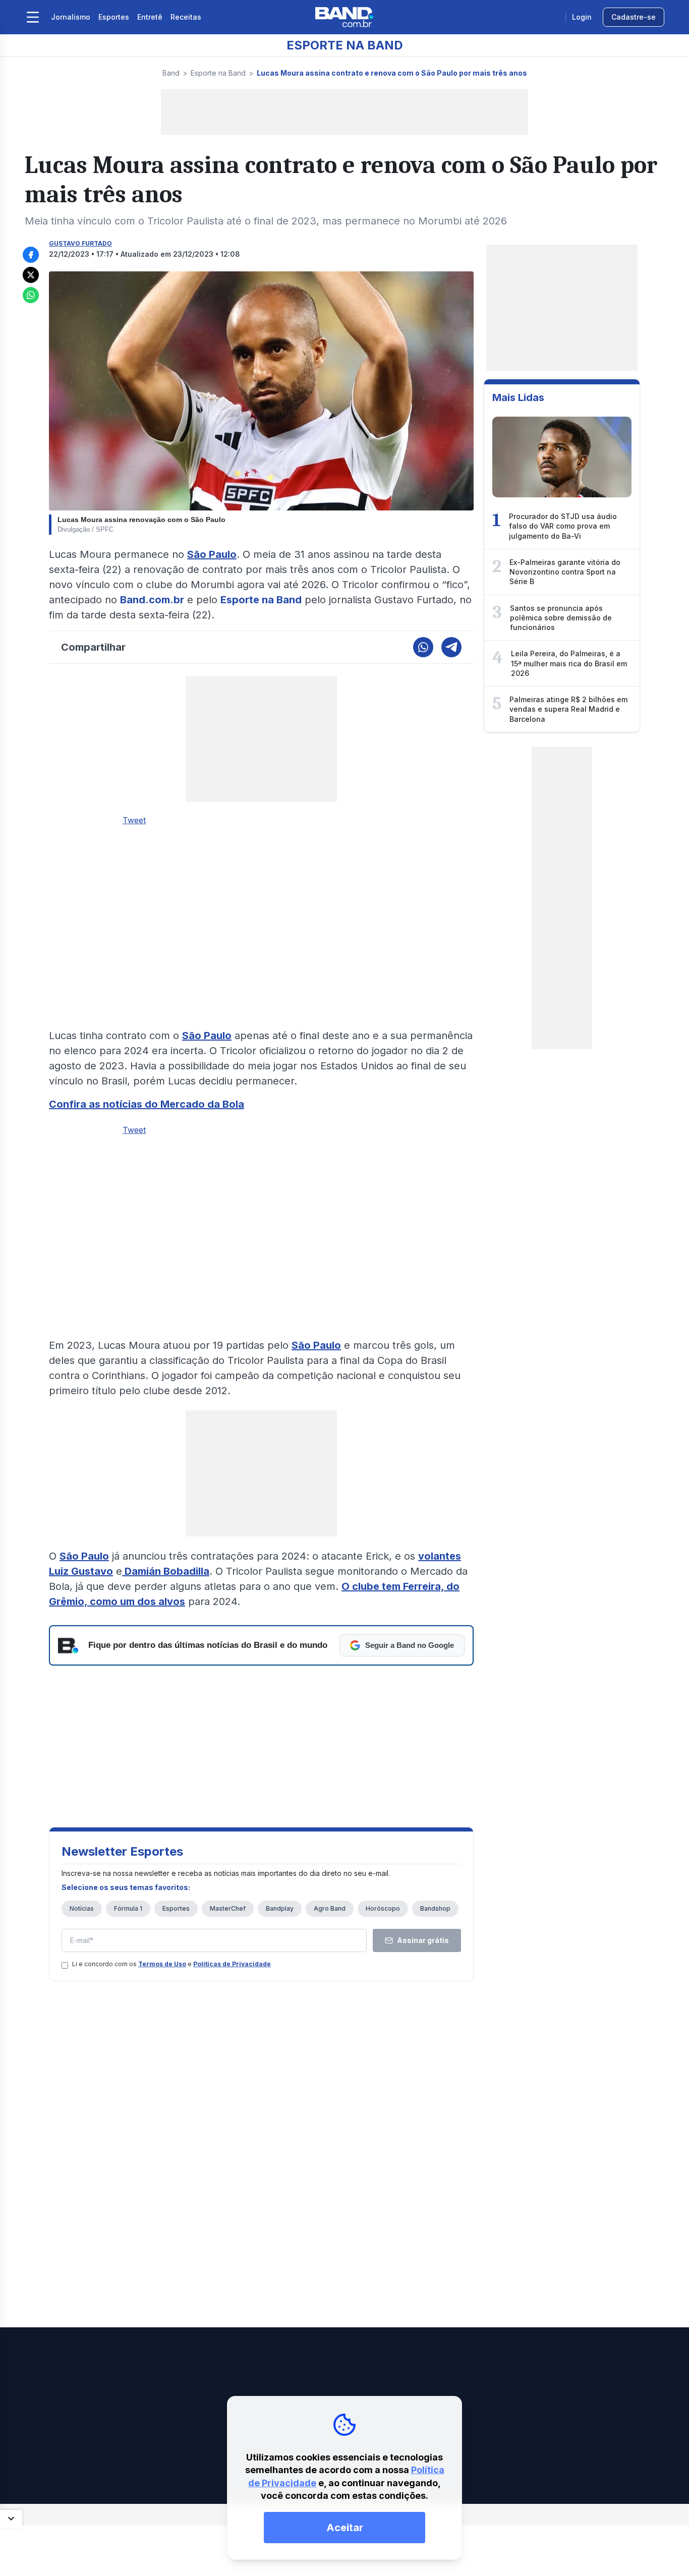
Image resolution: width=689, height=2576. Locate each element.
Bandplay (280, 1908)
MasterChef (228, 1908)
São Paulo (212, 554)
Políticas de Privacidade (232, 1964)
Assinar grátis (423, 1940)
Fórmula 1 (128, 1908)
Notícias (82, 1908)
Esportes (114, 17)
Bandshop (435, 1908)
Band (171, 73)
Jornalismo (71, 17)
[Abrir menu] (33, 17)
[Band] (344, 17)
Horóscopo (383, 1908)
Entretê (150, 17)
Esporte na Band (218, 73)
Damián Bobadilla (166, 1571)
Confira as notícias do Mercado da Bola (147, 1104)
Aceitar (345, 2528)
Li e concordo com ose (171, 1964)
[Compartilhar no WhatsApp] (31, 295)
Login (582, 17)
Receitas (186, 17)
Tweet (134, 820)
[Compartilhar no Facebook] (31, 255)
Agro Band (330, 1908)
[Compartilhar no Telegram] (451, 647)
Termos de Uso (162, 1964)
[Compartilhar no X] (31, 275)
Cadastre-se (634, 17)
